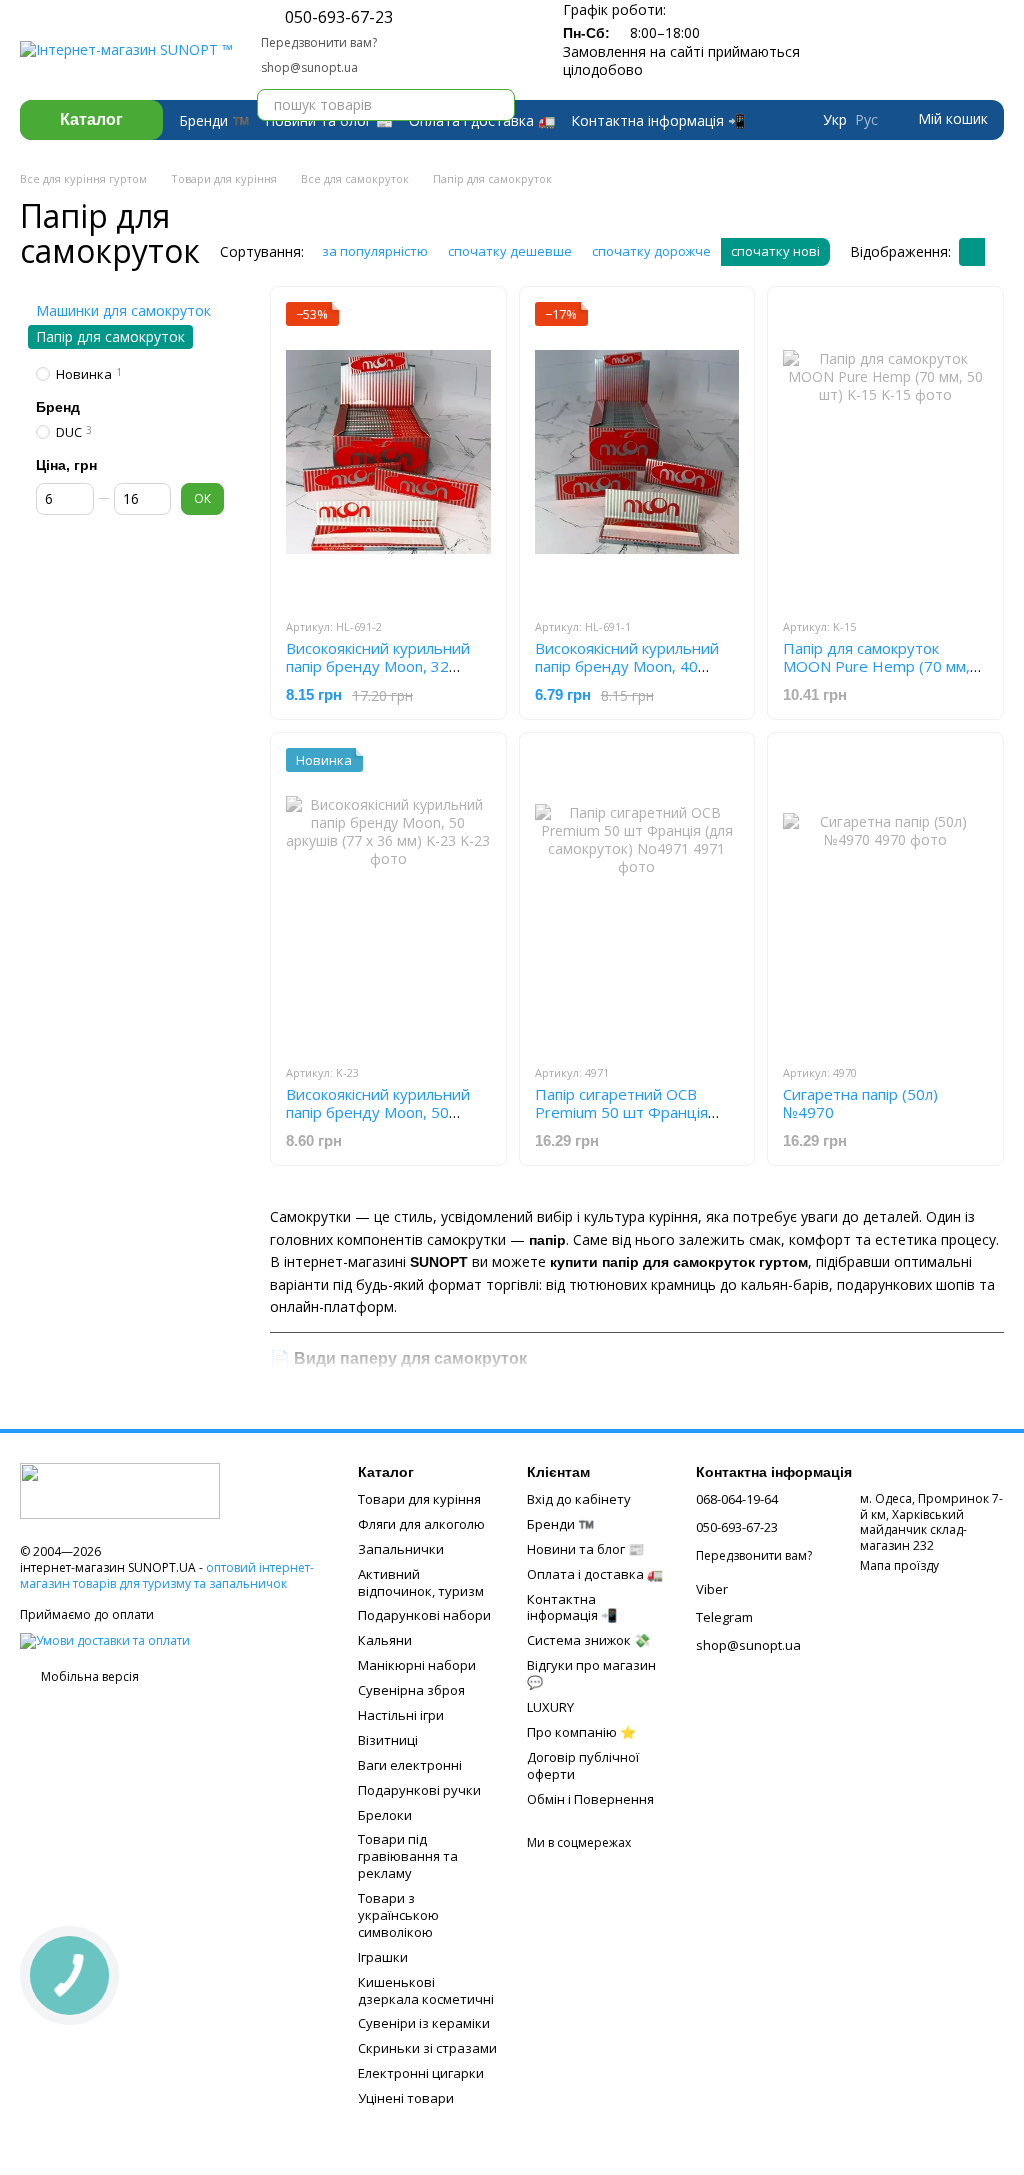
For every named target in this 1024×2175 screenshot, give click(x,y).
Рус (866, 120)
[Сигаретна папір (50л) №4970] (885, 898)
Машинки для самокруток (123, 310)
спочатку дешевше (510, 251)
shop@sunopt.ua (309, 67)
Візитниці (388, 1740)
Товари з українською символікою (398, 1915)
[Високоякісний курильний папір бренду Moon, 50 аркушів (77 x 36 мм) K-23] (388, 898)
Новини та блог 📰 (585, 1549)
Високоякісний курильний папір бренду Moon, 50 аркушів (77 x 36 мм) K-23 (378, 1112)
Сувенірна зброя (411, 1690)
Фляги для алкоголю (421, 1524)
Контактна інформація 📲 (658, 120)
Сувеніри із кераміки (424, 2023)
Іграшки (383, 1957)
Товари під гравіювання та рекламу (408, 1856)
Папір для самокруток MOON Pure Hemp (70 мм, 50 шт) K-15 (876, 666)
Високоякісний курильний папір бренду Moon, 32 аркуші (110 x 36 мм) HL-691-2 (378, 675)
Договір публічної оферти (583, 1765)
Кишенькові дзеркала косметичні (426, 1990)
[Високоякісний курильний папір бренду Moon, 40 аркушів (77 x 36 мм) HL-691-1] (637, 452)
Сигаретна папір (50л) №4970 (860, 1103)
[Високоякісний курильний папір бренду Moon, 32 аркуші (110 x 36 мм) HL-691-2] (388, 452)
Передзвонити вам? (319, 43)
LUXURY (550, 1707)
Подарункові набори (424, 1615)
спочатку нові (775, 251)
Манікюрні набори (417, 1665)
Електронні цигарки (421, 2073)
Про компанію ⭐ (581, 1732)
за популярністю (375, 251)
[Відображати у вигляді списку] (998, 252)
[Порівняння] (912, 50)
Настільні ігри (401, 1715)
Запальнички (401, 1549)
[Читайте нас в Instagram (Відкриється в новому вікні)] (507, 28)
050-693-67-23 (339, 17)
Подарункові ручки (419, 1790)
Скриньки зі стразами (427, 2048)
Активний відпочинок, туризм (421, 1582)
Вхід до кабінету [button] (579, 1499)
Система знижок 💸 (588, 1640)
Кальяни (385, 1640)
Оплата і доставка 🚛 (595, 1574)
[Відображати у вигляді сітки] (972, 252)
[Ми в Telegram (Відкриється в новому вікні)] (459, 28)
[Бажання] (952, 50)
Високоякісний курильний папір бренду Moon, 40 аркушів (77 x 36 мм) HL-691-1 (627, 675)
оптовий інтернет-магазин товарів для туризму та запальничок (167, 1575)
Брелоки (385, 1815)
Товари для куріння (419, 1499)
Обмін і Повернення (590, 1799)
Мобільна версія (88, 1676)
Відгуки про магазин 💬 (591, 1673)
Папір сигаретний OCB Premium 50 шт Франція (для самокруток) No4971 (626, 1112)
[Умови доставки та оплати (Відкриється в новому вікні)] (105, 1639)
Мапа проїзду (899, 1565)
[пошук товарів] (499, 105)
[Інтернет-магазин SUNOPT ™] (120, 1489)
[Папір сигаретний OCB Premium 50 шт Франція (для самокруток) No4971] (637, 898)
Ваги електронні (410, 1765)
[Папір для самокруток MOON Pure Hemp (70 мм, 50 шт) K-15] (885, 452)
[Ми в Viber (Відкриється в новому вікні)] (483, 28)
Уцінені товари (406, 2098)
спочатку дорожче (651, 251)
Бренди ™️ (214, 120)
